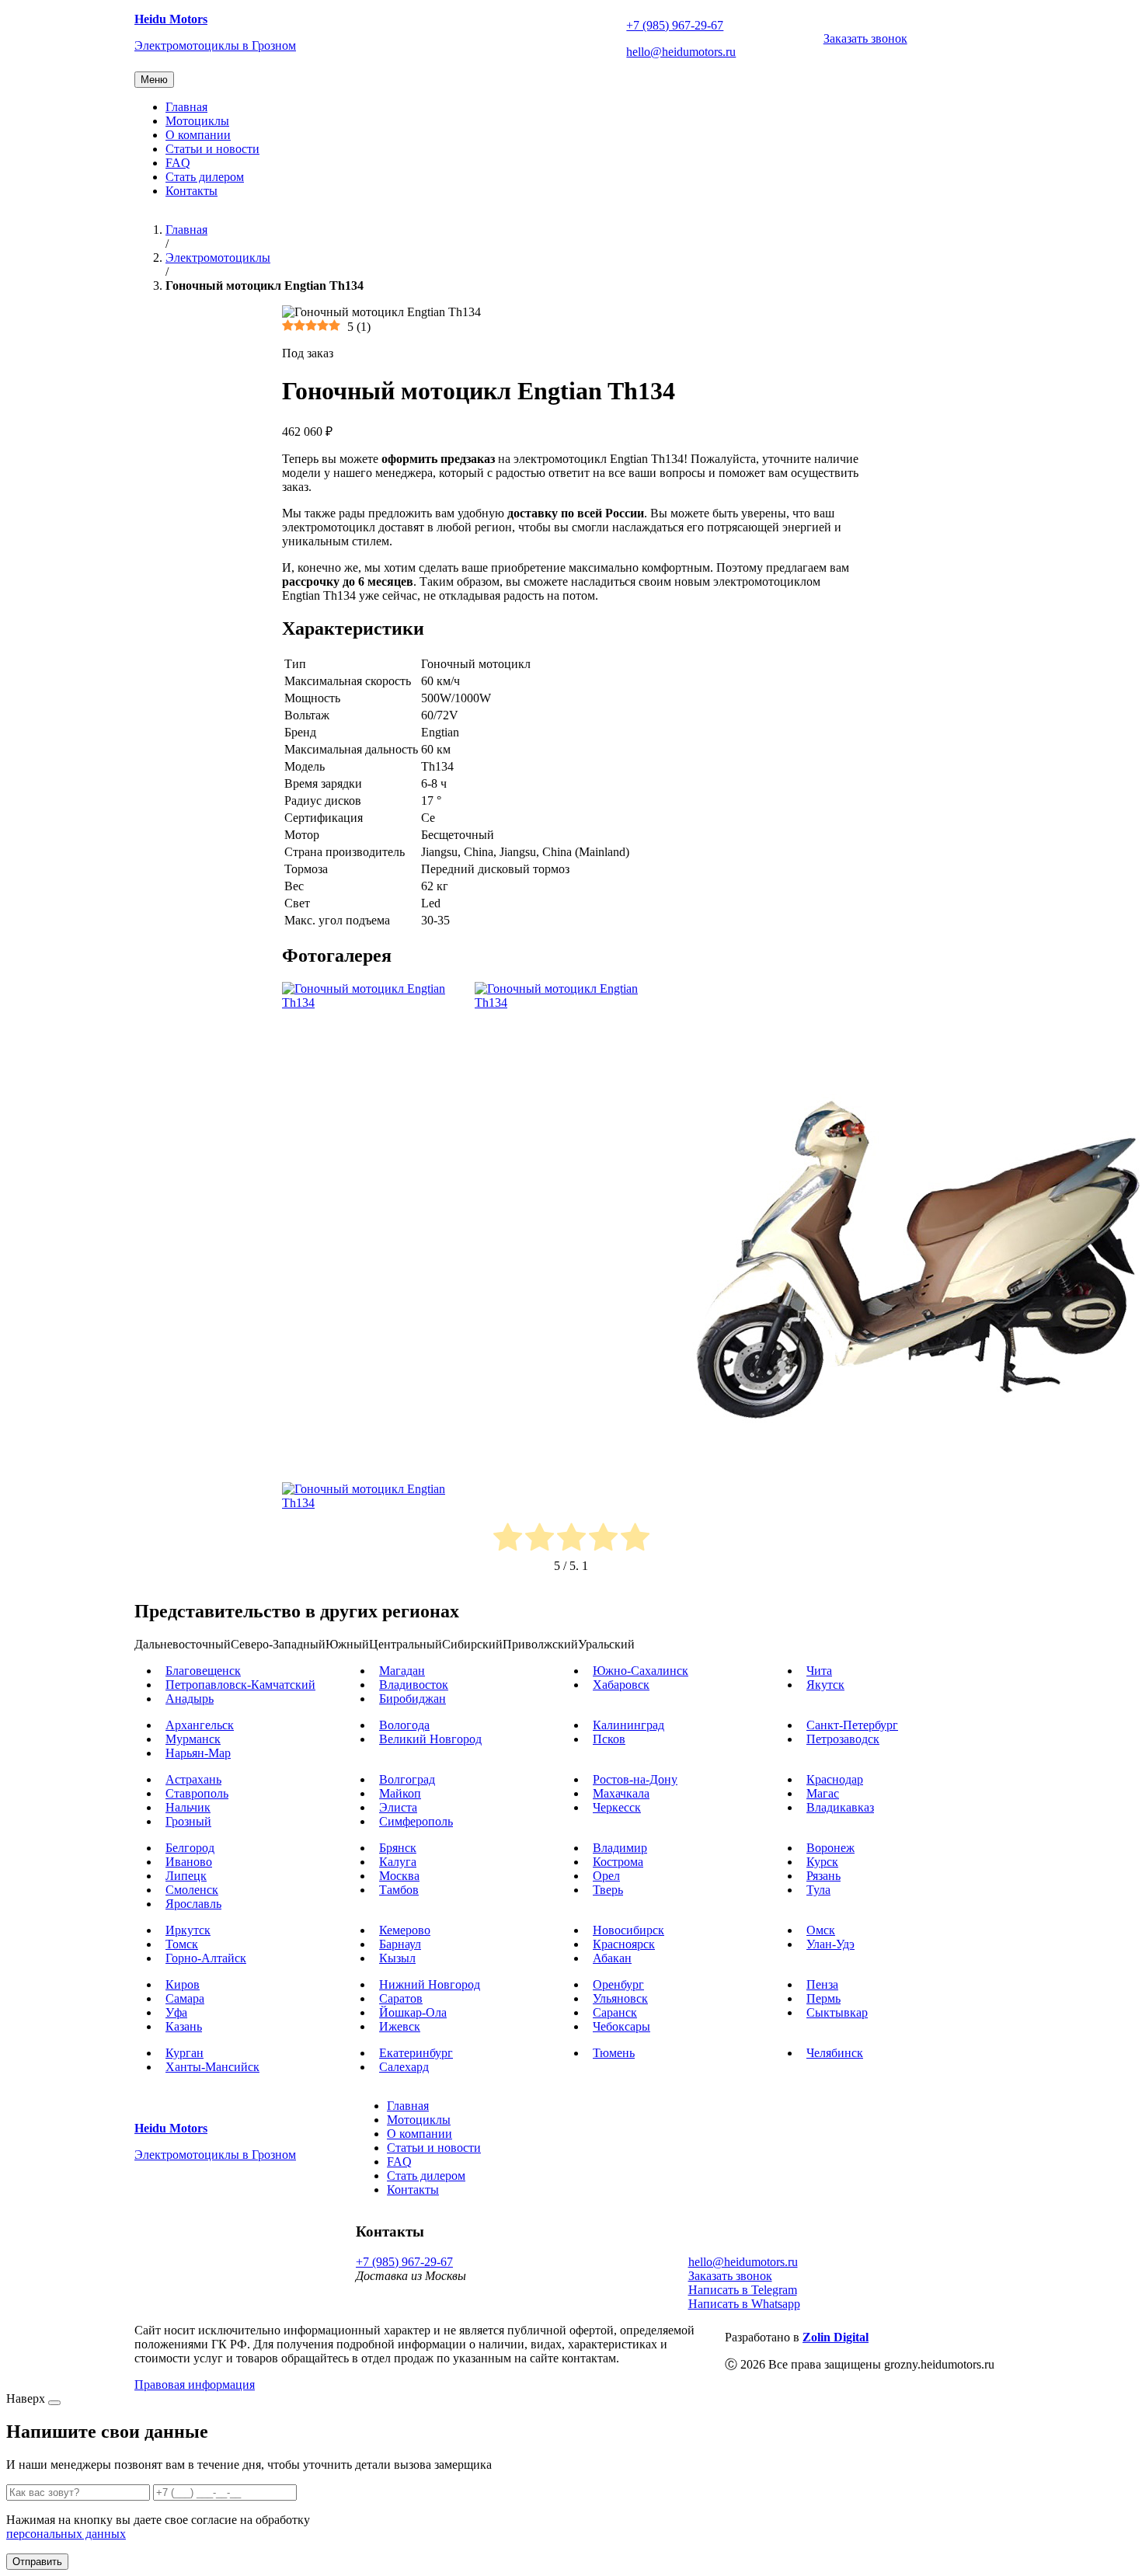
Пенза (822, 1984)
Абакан (612, 1958)
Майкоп (400, 1793)
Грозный (188, 1821)
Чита (819, 1671)
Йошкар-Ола (413, 2012)
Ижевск (400, 2026)
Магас (823, 1793)
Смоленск (192, 1890)
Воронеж (830, 1848)
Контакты (191, 191)
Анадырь (190, 1699)
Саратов (401, 1998)
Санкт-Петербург (852, 1725)
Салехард (404, 2067)
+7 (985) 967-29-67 (675, 25)
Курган (185, 2053)
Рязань (823, 1876)
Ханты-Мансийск (212, 2067)
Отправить (37, 2562)
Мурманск (193, 1739)
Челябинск (835, 2053)
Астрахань (193, 1779)
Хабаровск (621, 1685)
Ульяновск (620, 1998)
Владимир (620, 1848)
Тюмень (614, 2053)
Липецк (186, 1876)
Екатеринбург (416, 2053)
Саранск (615, 2012)
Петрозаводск (843, 1739)
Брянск (398, 1848)
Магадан (402, 1671)
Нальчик (188, 1807)
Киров (183, 1984)
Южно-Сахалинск (641, 1671)
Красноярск (624, 1944)
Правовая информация (195, 2385)
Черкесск (617, 1807)
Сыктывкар (837, 2012)
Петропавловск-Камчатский (240, 1685)
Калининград (628, 1725)
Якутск (825, 1685)
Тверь (608, 1890)
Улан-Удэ (830, 1944)
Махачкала (621, 1793)
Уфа (176, 2012)
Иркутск (188, 1930)
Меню (154, 80)
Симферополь (416, 1821)
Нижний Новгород (430, 1984)
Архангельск (200, 1725)
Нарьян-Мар (198, 1753)
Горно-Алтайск (206, 1958)
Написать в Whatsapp (744, 2304)
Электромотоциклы (218, 258)
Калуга (398, 1862)
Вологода (404, 1725)
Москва (399, 1876)
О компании (198, 135)
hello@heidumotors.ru (681, 52)
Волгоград (407, 1779)
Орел (606, 1876)
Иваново (189, 1862)
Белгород (190, 1848)
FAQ (178, 163)
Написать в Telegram (743, 2290)
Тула (818, 1890)
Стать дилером (205, 177)
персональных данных (66, 2534)
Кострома (618, 1862)
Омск (821, 1930)
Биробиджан (413, 1699)
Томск (182, 1944)
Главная (186, 107)
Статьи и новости (212, 149)
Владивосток (414, 1685)
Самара (185, 1998)
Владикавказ (840, 1807)
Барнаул (400, 1944)
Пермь (823, 1998)
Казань (184, 2026)
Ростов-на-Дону (635, 1779)
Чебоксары (621, 2026)
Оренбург (618, 1984)
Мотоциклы (197, 121)
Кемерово (405, 1930)
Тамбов (399, 1890)
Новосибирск (628, 1930)
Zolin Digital (836, 2337)
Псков (609, 1739)
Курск (822, 1862)
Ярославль (193, 1904)
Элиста (398, 1807)
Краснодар (835, 1779)
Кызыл (397, 1958)
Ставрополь (197, 1793)
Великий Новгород (430, 1739)
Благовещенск (203, 1671)
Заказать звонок (865, 38)
